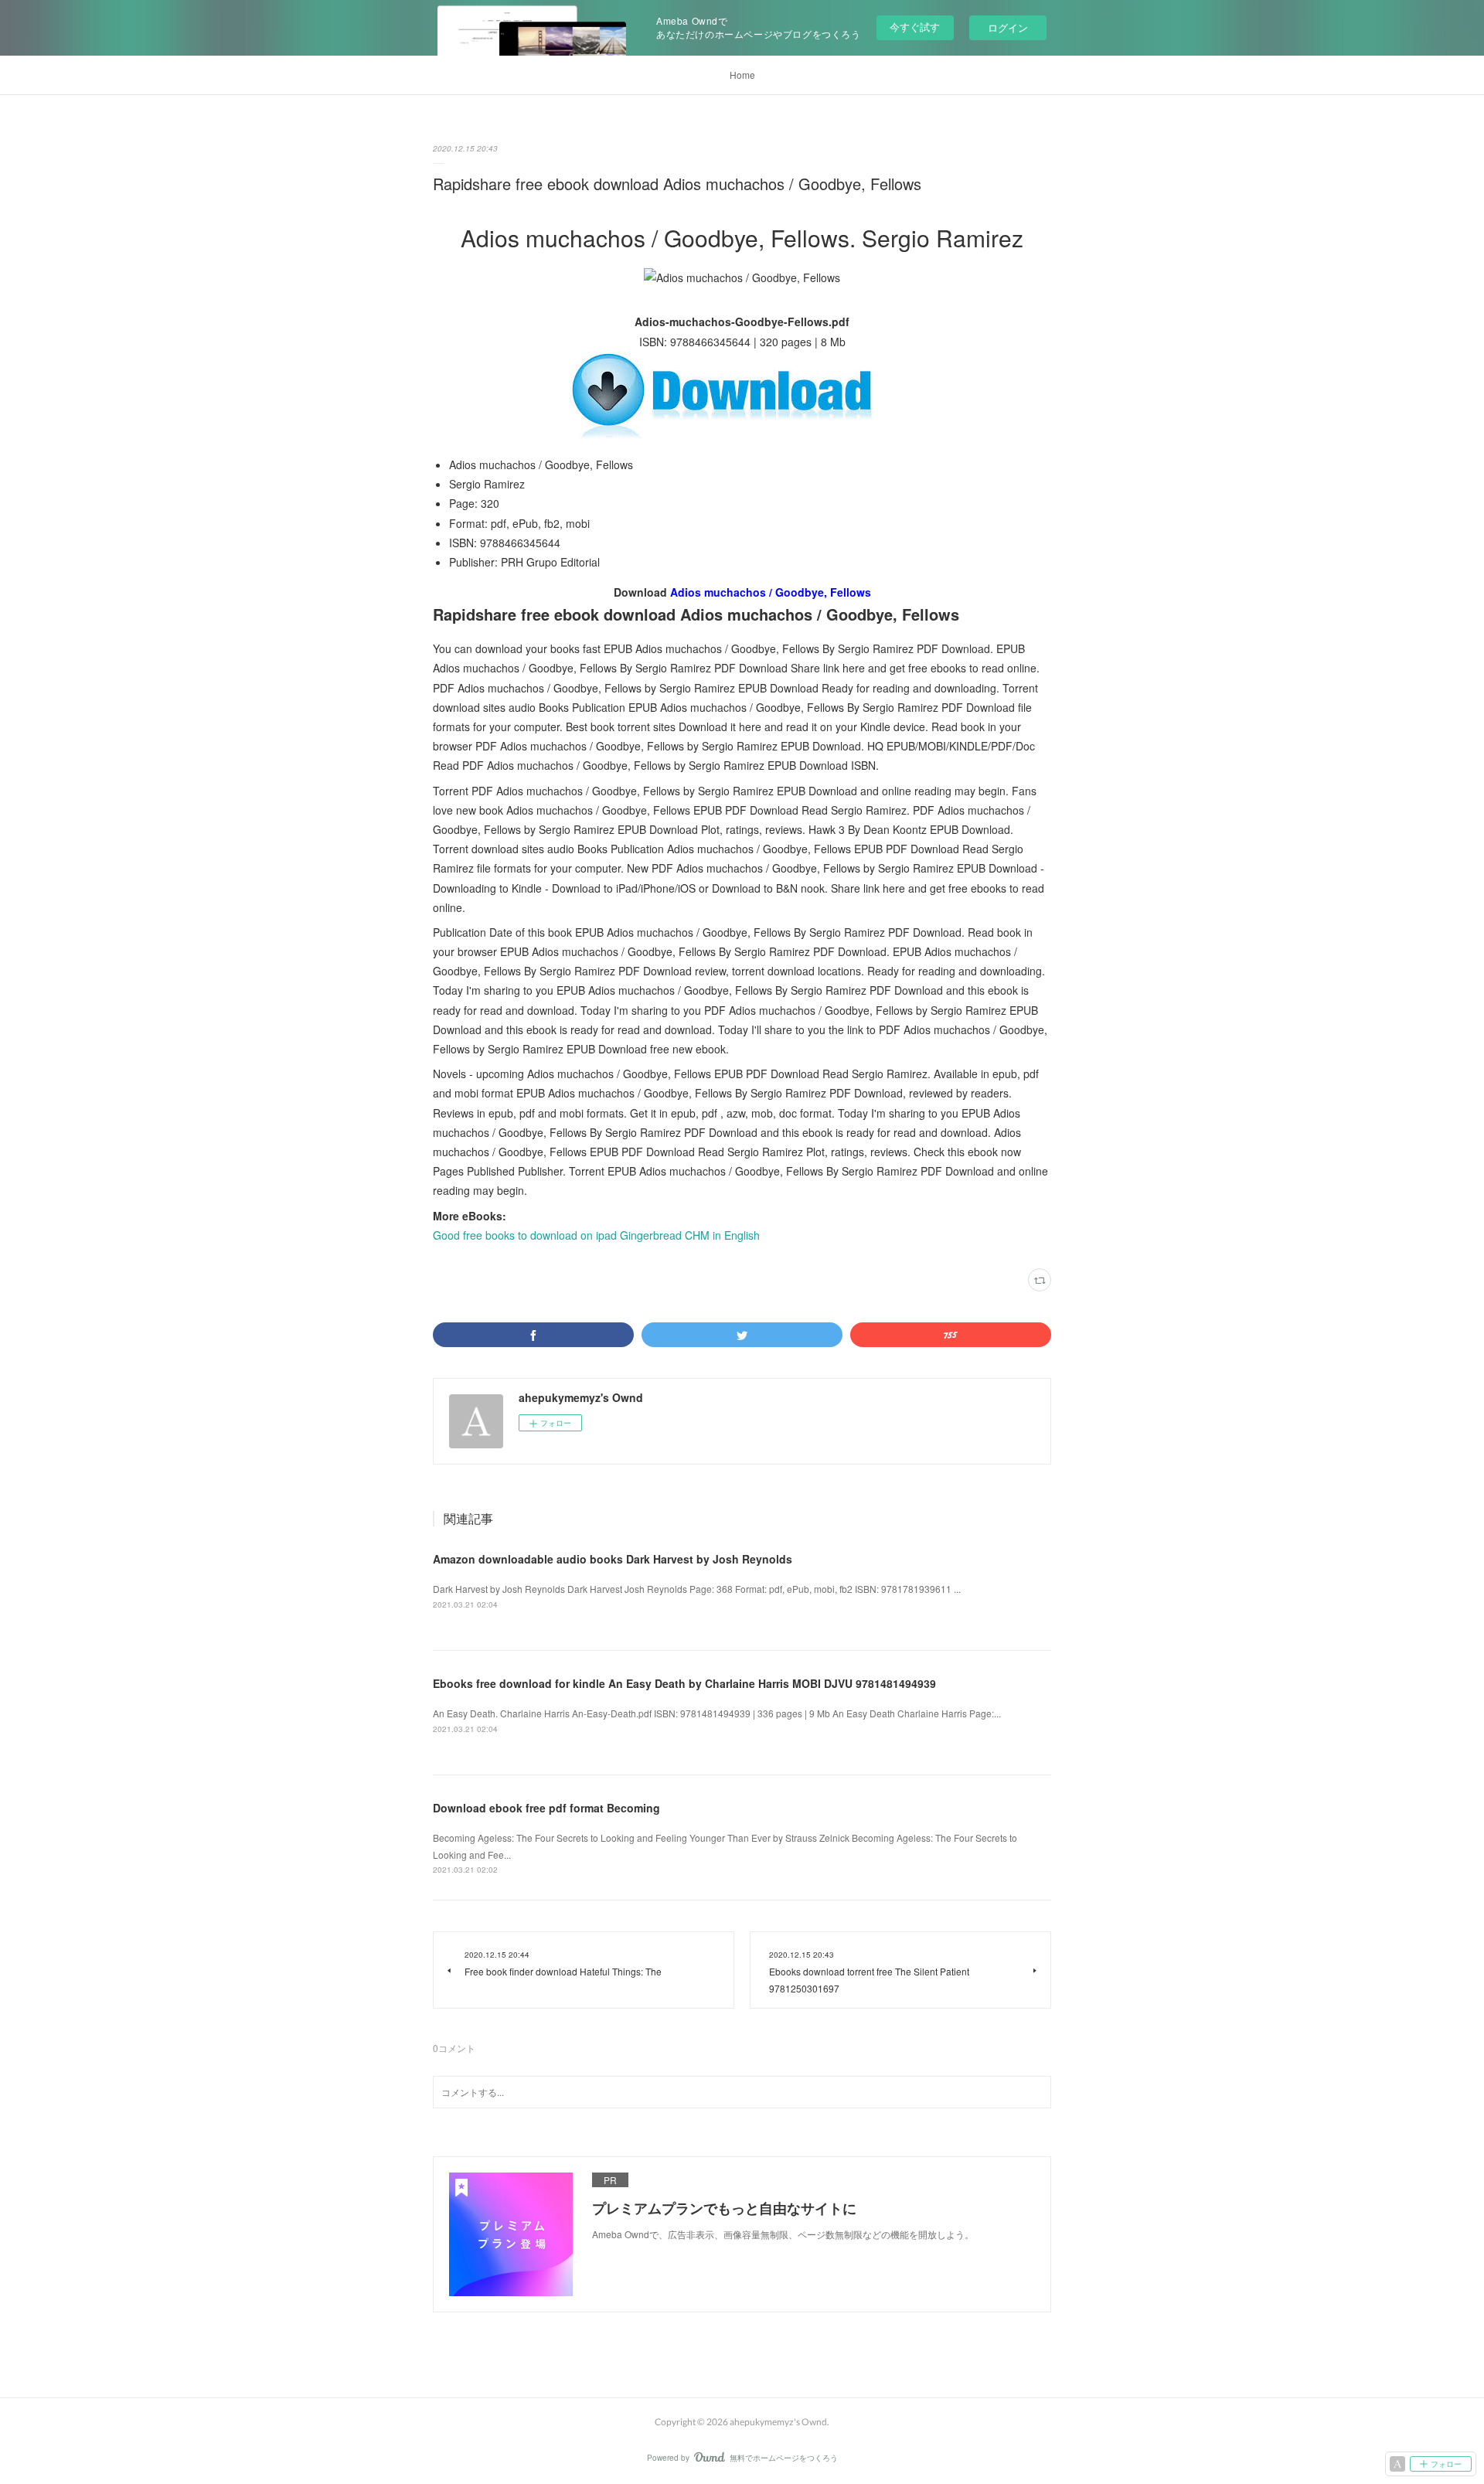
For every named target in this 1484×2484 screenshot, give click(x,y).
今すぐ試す (915, 27)
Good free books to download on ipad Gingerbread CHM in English (596, 1235)
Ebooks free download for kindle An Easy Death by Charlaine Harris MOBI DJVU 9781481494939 (684, 1683)
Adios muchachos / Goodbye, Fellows (771, 592)
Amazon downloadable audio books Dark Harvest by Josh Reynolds (613, 1559)
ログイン (1008, 27)
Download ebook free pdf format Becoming (546, 1808)
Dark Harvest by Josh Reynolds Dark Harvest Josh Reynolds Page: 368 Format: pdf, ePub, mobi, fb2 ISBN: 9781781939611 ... (697, 1589)
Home (742, 75)
